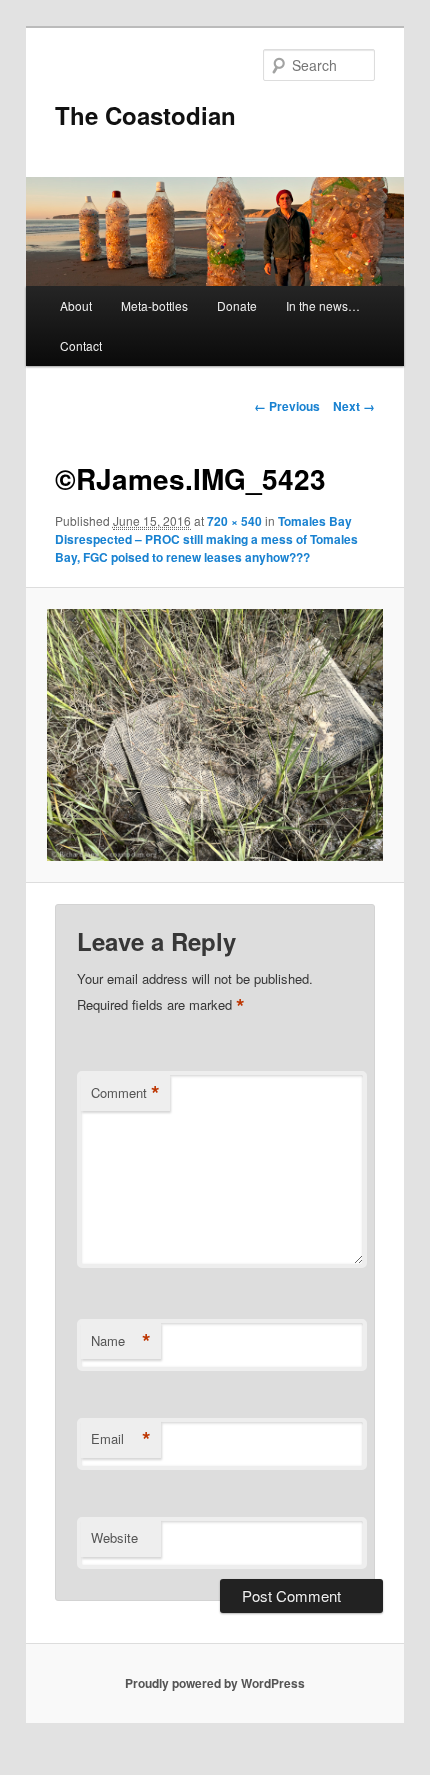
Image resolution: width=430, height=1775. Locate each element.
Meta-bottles (154, 305)
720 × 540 (234, 521)
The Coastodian (145, 115)
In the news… (323, 305)
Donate (237, 305)
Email (121, 1439)
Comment (125, 1093)
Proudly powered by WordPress (215, 1683)
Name (121, 1341)
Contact (81, 345)
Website (114, 1537)
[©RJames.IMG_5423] (214, 735)
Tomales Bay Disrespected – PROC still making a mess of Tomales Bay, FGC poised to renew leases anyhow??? (206, 539)
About (76, 305)
